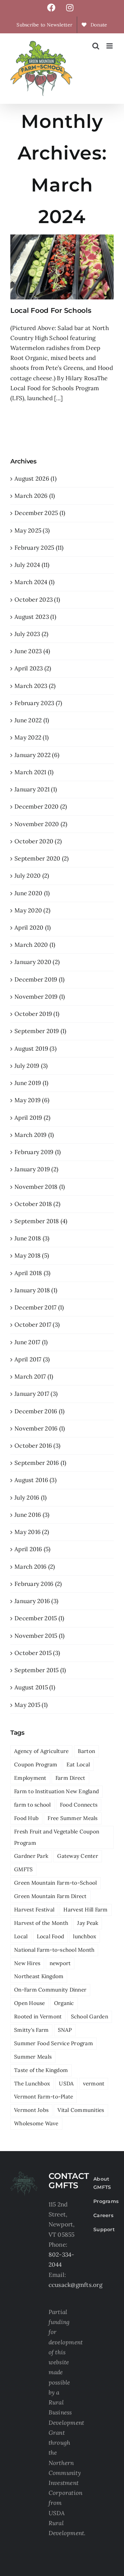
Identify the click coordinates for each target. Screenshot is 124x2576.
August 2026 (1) (35, 479)
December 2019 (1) (39, 979)
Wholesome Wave (36, 2123)
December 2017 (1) (39, 1307)
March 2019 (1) (34, 1135)
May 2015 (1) (31, 1705)
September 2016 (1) (40, 1463)
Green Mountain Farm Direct (50, 1896)
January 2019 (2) (36, 1169)
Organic (64, 2003)
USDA (66, 2084)
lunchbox (85, 1936)
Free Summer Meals (73, 1818)
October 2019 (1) (37, 1014)
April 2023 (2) (33, 668)
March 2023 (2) (35, 686)
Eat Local (78, 1764)
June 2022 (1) (32, 720)
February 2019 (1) (38, 1152)
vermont (94, 2084)
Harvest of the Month (41, 1923)
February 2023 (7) (38, 703)
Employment (30, 1778)
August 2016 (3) (35, 1480)
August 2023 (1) (35, 617)
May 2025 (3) (32, 530)
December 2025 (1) (40, 513)
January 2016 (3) (36, 1601)
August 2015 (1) (35, 1687)
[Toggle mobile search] (96, 46)
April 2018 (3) (33, 1273)
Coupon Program (36, 1764)
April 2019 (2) (33, 1118)
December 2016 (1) (39, 1411)
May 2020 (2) (32, 910)
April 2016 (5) (33, 1549)
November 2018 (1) (40, 1187)
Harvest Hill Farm (85, 1910)
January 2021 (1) (36, 789)
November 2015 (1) (39, 1636)
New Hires (27, 1963)
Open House (30, 2003)
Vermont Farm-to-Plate (44, 2097)
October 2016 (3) (37, 1446)
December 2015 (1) (39, 1618)
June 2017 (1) (31, 1342)
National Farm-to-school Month (54, 1950)
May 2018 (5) (32, 1256)
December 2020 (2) (41, 807)
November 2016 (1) (40, 1428)
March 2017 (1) (34, 1377)
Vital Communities (81, 2110)
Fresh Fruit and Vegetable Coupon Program (57, 1837)
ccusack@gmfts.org (75, 2285)
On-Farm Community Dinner (50, 1990)
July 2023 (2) (31, 634)
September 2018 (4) (41, 1221)
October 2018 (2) (37, 1204)
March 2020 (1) (35, 945)
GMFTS (23, 1869)
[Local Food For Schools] (62, 267)
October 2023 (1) (37, 600)
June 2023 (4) (32, 651)
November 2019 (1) (40, 997)
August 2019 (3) (35, 1049)
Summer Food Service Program (54, 2043)
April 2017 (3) (32, 1359)
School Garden (90, 2016)
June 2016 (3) (32, 1515)
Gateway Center (78, 1856)
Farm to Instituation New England (56, 1791)
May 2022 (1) (32, 737)
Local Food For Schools (51, 310)
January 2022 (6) (37, 755)
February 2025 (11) (39, 548)
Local (21, 1936)
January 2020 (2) (37, 962)
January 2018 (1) (36, 1290)
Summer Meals (33, 2057)
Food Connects (79, 1805)
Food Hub (26, 1818)
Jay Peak (88, 1923)
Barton (87, 1751)
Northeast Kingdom (39, 1976)
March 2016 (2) (35, 1567)
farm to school (33, 1805)
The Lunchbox (32, 2084)
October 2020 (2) (38, 841)
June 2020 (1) (32, 893)
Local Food (51, 1936)
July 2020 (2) (32, 876)
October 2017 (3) (37, 1325)
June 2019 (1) (31, 1083)
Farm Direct (70, 1778)
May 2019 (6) (32, 1100)
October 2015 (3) (37, 1653)
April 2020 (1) (33, 928)
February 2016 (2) (38, 1584)
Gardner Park (31, 1856)
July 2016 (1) (30, 1498)
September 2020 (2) (42, 858)
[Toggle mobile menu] (110, 46)
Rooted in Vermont (38, 2016)
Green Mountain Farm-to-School (55, 1883)
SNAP (65, 2030)
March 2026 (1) (35, 496)
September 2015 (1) (40, 1670)
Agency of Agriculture (41, 1751)
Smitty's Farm (31, 2030)
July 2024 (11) (32, 565)
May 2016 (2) (32, 1532)
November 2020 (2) (41, 824)
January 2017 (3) (36, 1394)
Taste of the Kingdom (41, 2070)
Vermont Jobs (31, 2110)
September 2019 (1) (40, 1031)
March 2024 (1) (35, 582)
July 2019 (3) (31, 1066)
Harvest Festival (34, 1910)
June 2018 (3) (32, 1238)
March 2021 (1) (34, 772)
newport (60, 1963)
